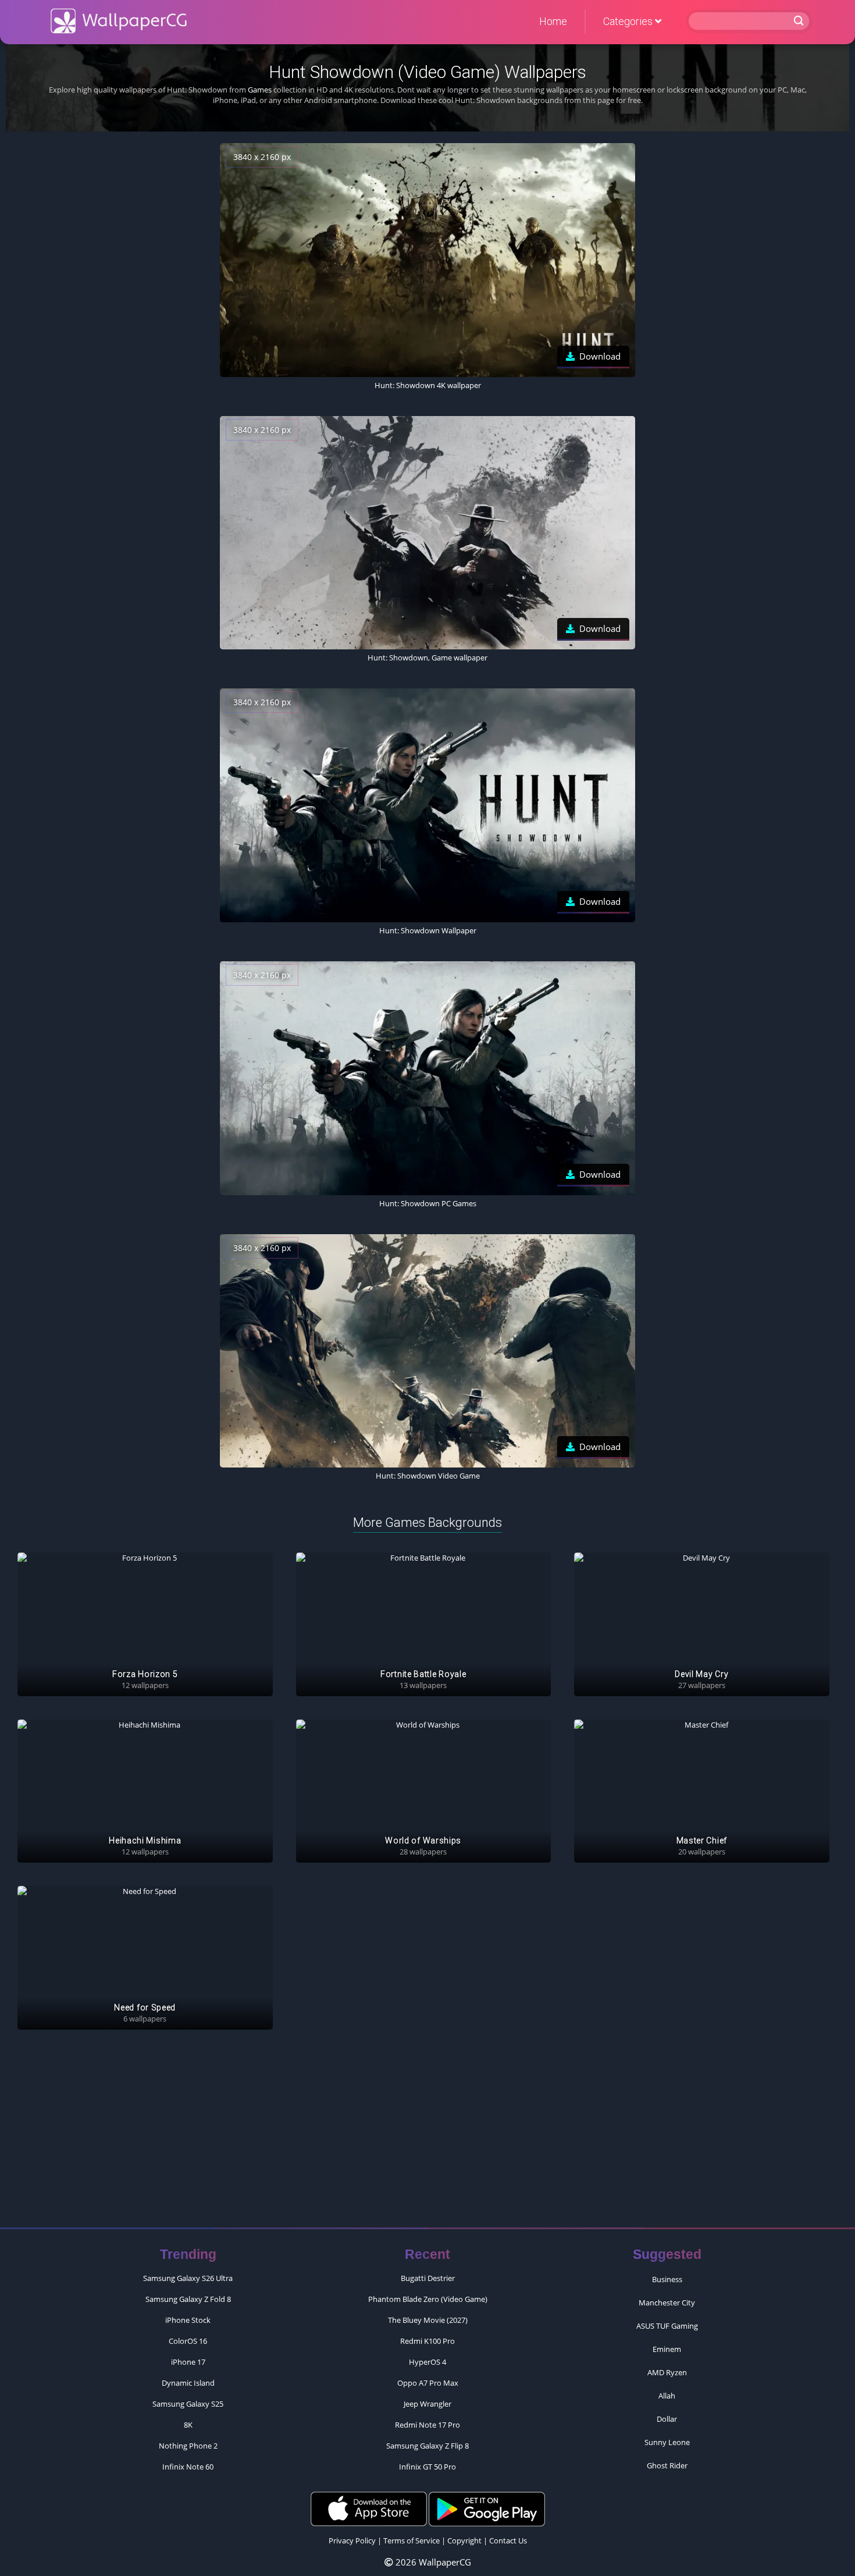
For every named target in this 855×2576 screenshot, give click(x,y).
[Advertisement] (427, 2134)
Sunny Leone (667, 2442)
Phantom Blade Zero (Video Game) (428, 2299)
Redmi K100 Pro (427, 2341)
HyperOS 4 (427, 2362)
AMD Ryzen (667, 2372)
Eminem (667, 2349)
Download (600, 356)
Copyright (464, 2541)
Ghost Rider (667, 2465)
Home (553, 21)
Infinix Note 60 (188, 2467)
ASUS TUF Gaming (667, 2326)
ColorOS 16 (188, 2341)
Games (260, 90)
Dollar (667, 2419)
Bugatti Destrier (428, 2278)
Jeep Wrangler (427, 2404)
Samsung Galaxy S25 (188, 2404)
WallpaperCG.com (119, 21)
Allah (667, 2396)
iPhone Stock (188, 2320)
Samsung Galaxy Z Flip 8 (427, 2446)
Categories (629, 21)
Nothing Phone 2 (188, 2446)
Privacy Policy (352, 2541)
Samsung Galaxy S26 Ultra (188, 2278)
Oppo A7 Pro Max (428, 2383)
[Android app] (487, 2508)
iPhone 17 (188, 2362)
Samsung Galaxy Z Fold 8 (188, 2299)
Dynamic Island (188, 2383)
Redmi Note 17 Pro (427, 2425)
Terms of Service (412, 2541)
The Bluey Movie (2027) (428, 2320)
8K (188, 2425)
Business (667, 2279)
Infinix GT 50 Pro (427, 2467)
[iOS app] (369, 2508)
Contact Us (508, 2541)
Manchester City (667, 2303)
